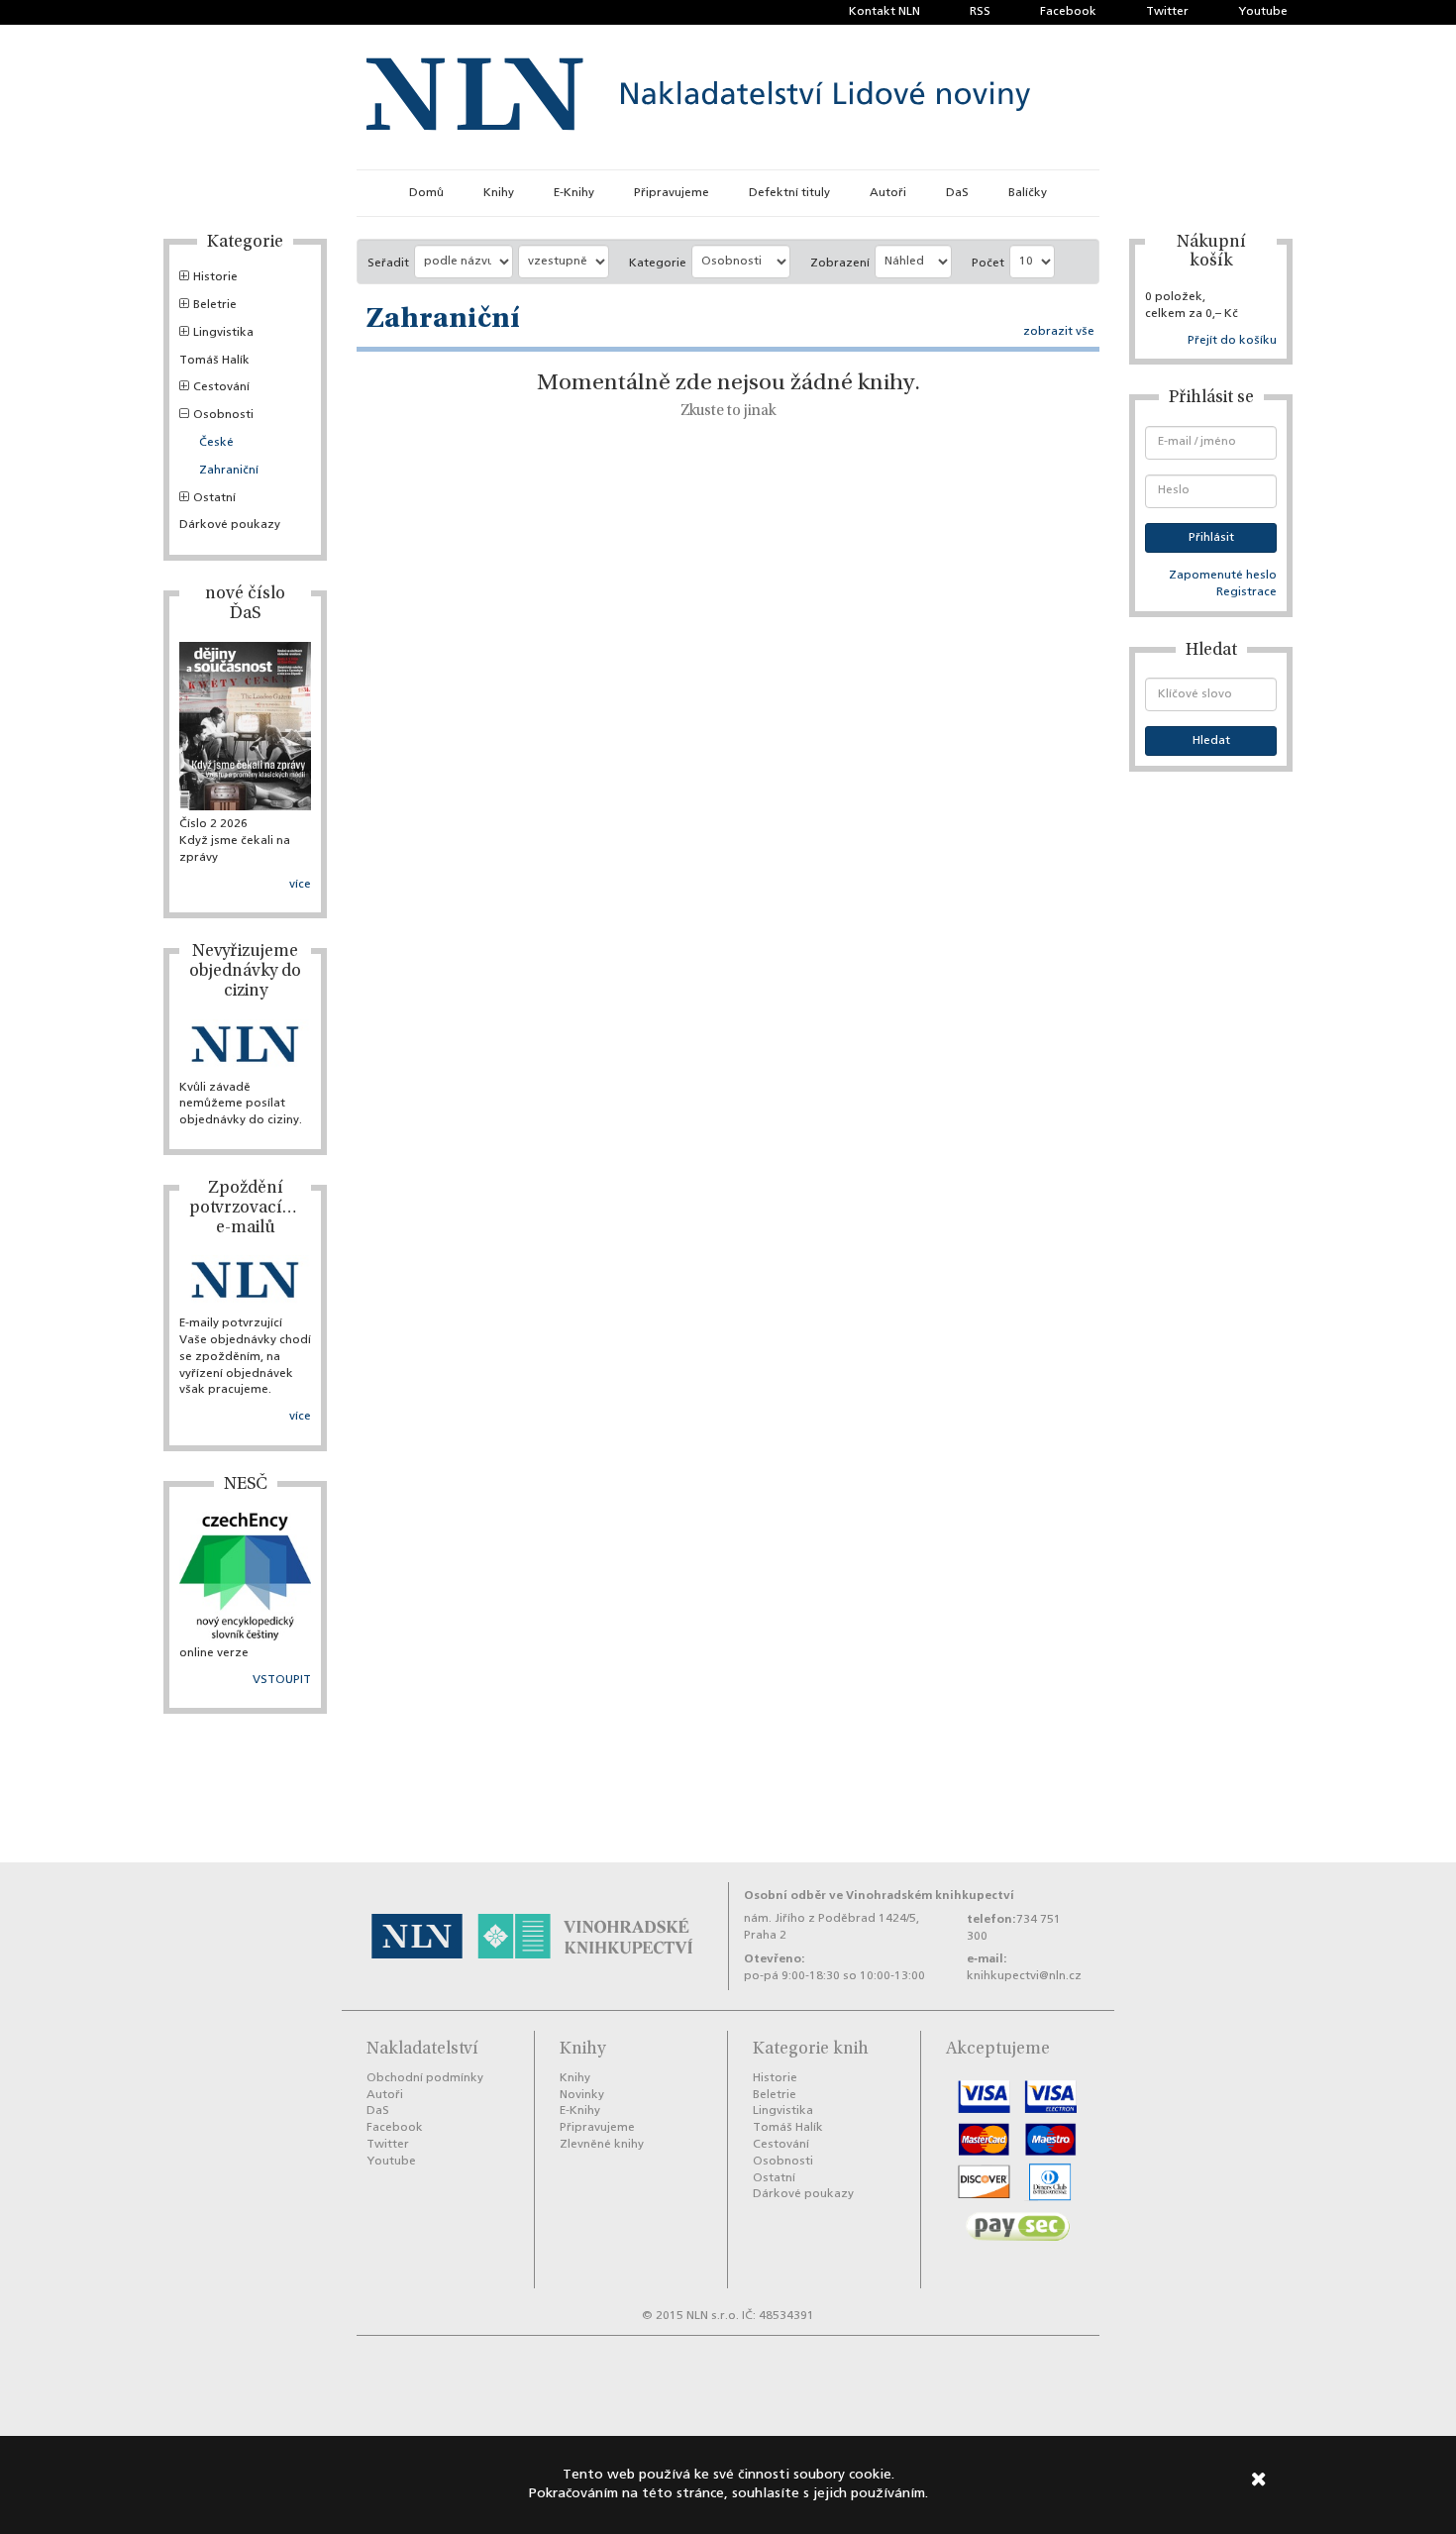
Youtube (1263, 12)
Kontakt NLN (884, 12)
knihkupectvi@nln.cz (1024, 1976)
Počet (988, 264)
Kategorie (658, 264)
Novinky (582, 2095)
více (300, 885)
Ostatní (214, 498)
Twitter (1167, 12)
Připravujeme (672, 193)
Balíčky (1028, 193)
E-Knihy (574, 193)
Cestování (221, 387)
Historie (215, 277)
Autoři (888, 193)
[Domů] (698, 97)
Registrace (1247, 592)
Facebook (1068, 12)
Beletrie (215, 305)
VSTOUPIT (282, 1680)
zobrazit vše (1059, 332)
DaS (957, 193)
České (216, 443)
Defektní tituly (789, 193)
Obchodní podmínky (425, 2078)
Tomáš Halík (214, 361)
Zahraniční (229, 471)
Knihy (499, 193)
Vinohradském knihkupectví (930, 1896)
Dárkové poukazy (230, 525)
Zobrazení (840, 264)
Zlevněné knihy (602, 2145)
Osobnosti (223, 415)
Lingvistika (223, 333)
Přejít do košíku (1232, 341)
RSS (980, 12)
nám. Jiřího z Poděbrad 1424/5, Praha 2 (832, 1927)
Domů (426, 193)
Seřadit (388, 264)
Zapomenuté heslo (1223, 576)
